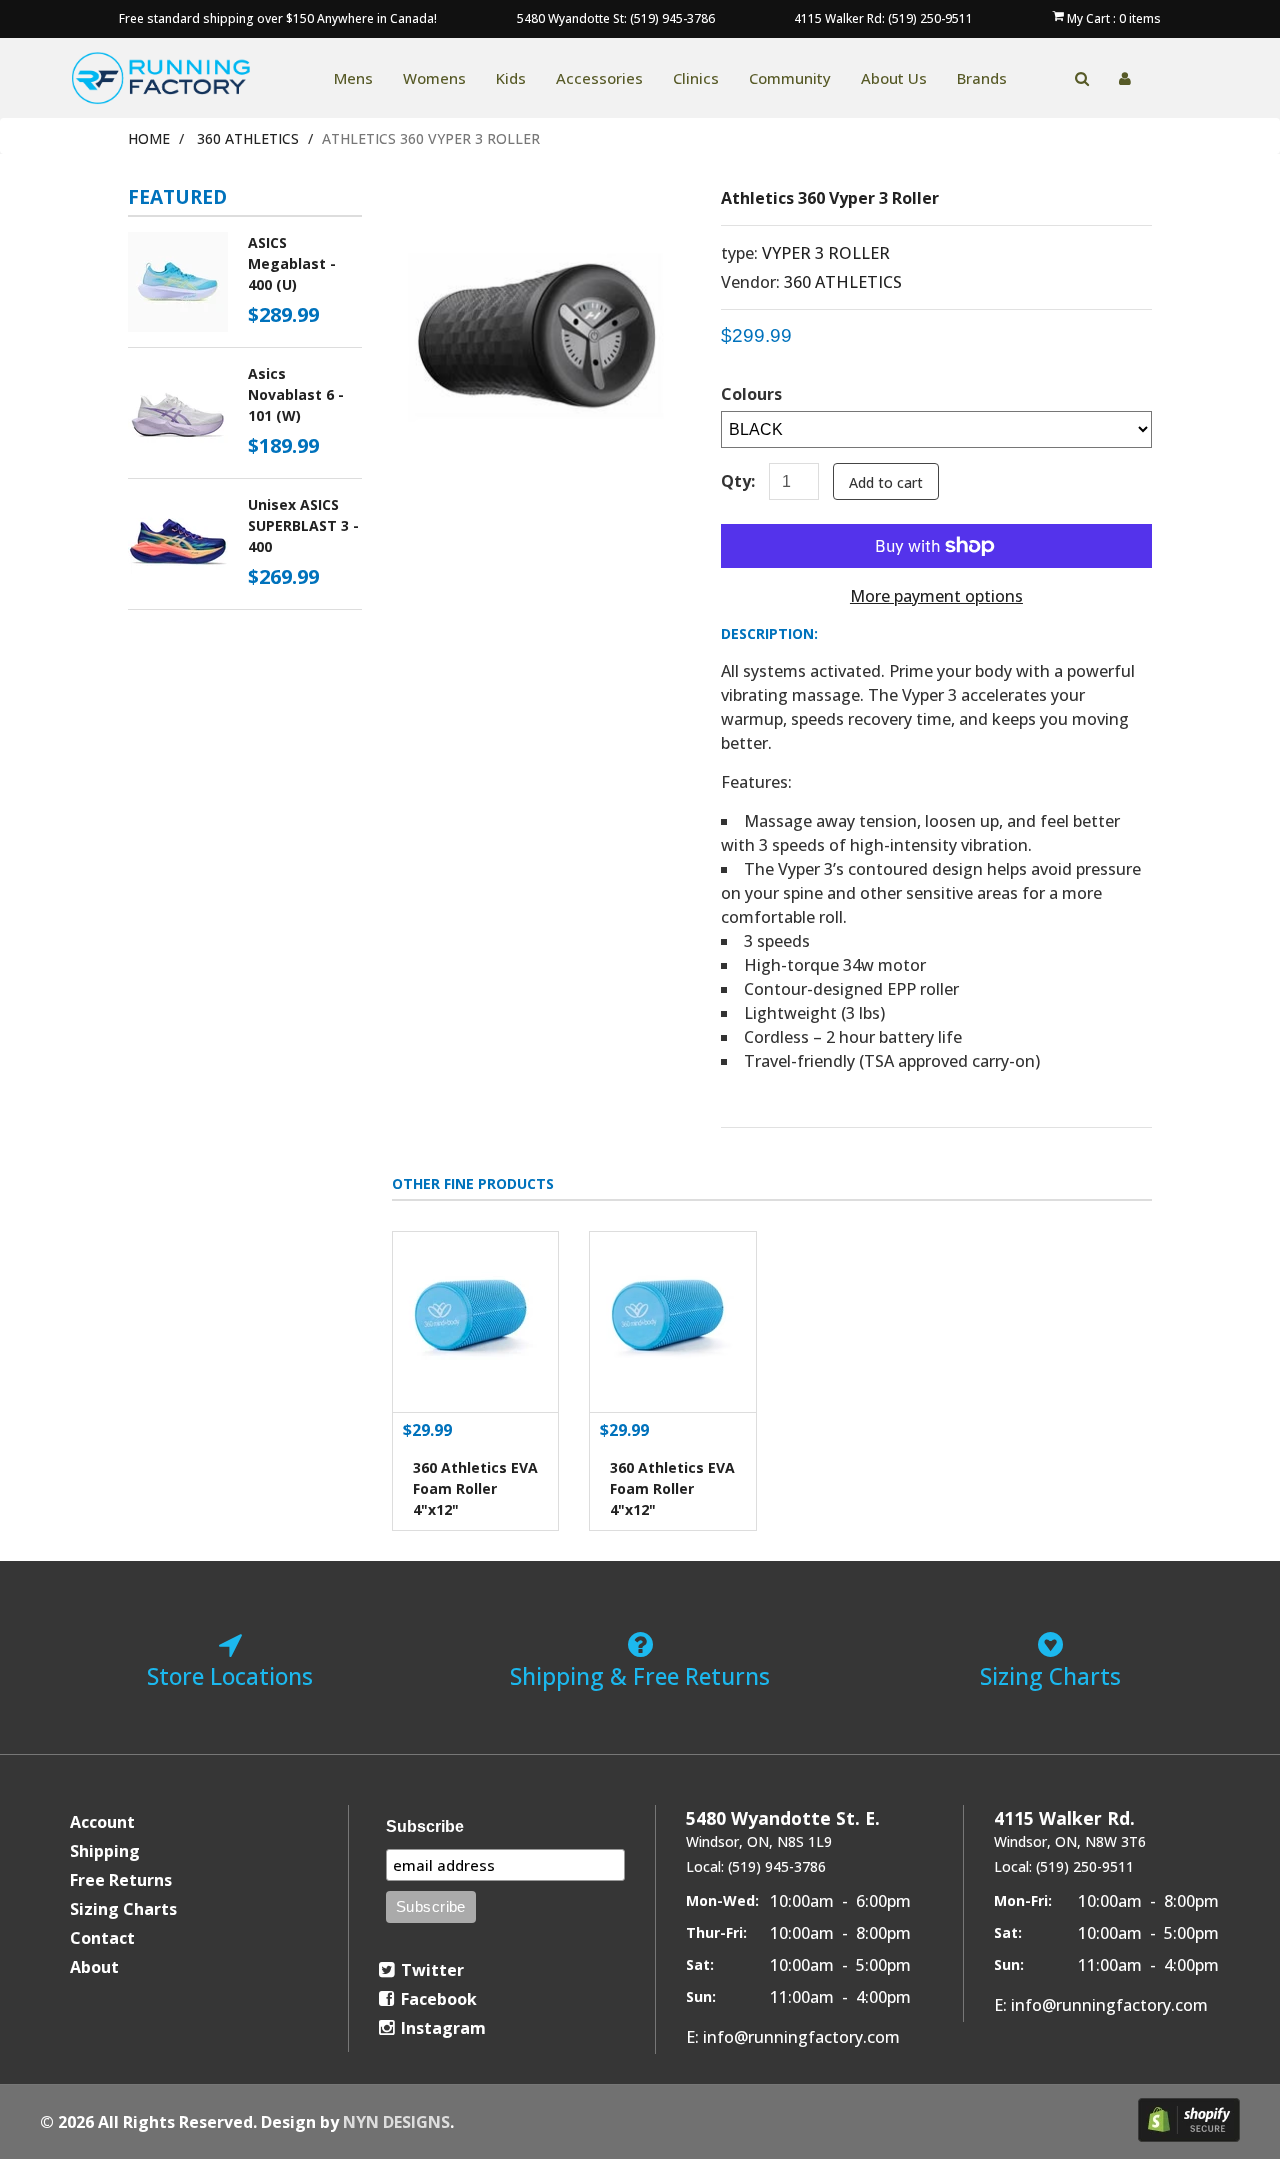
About (94, 1967)
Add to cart (886, 482)
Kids (511, 78)
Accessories (599, 78)
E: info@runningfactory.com (793, 2037)
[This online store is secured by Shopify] (1189, 2120)
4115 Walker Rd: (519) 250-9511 (883, 18)
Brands (982, 78)
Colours (751, 394)
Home (149, 138)
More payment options (936, 596)
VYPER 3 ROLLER (826, 253)
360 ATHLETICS (248, 138)
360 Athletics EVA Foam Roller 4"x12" (475, 1488)
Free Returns (121, 1880)
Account (102, 1822)
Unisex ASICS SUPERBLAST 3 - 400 (303, 525)
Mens (353, 78)
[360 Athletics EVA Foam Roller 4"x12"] (476, 1322)
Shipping (105, 1851)
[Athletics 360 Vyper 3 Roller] (541, 202)
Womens (434, 78)
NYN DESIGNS (396, 2122)
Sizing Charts (123, 1909)
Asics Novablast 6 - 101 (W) (296, 394)
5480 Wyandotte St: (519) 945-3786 (616, 18)
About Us (894, 78)
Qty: (738, 481)
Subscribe (425, 1826)
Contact (102, 1938)
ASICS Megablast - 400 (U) (292, 263)
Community (790, 78)
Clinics (696, 78)
